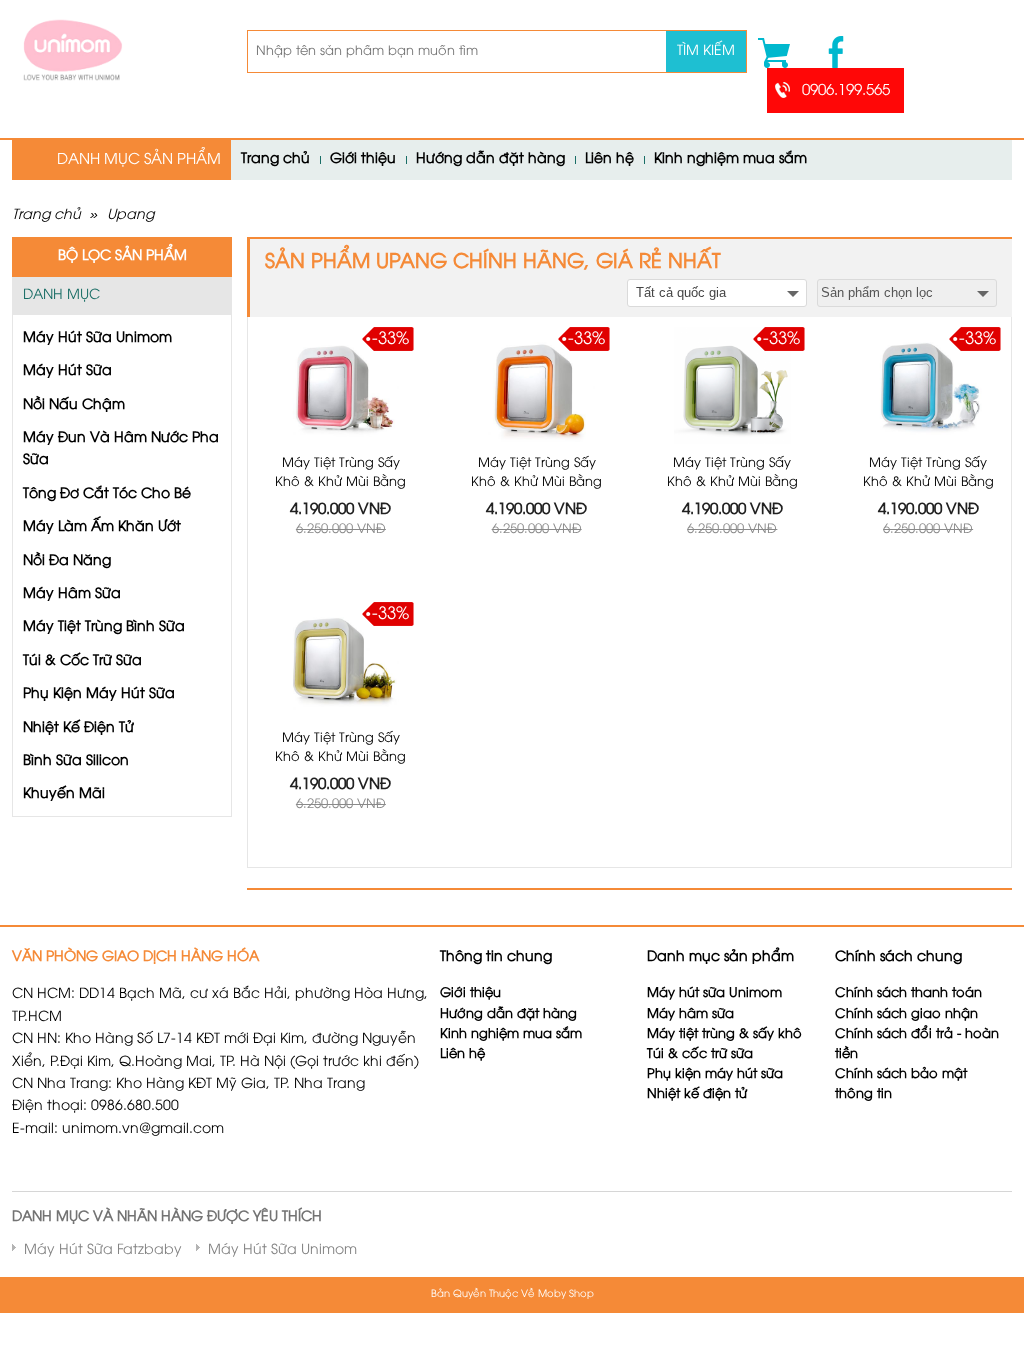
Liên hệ (609, 159)
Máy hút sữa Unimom (714, 993)
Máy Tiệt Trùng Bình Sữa (104, 627)
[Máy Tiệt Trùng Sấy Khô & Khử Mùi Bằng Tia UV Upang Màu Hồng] (341, 385)
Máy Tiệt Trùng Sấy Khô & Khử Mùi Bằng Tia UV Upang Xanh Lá (732, 482)
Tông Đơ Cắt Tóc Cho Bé (107, 494)
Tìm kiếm (706, 51)
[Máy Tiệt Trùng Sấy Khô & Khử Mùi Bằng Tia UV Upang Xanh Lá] (732, 385)
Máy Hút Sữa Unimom (97, 338)
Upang (130, 215)
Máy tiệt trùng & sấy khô (724, 1034)
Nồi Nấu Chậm (74, 405)
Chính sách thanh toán (908, 993)
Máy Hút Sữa (67, 371)
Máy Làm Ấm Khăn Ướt (102, 527)
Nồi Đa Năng (67, 561)
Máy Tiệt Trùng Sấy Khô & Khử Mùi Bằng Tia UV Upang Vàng (340, 757)
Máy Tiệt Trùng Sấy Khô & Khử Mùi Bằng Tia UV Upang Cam (536, 482)
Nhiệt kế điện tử (699, 1094)
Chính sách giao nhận (906, 1014)
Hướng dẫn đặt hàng (490, 159)
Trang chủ (275, 159)
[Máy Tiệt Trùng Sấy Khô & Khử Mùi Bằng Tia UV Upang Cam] (536, 385)
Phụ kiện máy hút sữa (715, 1074)
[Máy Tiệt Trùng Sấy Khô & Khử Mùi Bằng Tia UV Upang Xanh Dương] (928, 385)
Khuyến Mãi (64, 794)
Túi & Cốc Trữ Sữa (82, 661)
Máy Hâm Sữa (72, 594)
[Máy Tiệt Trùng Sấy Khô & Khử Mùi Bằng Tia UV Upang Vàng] (341, 660)
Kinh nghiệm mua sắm (730, 159)
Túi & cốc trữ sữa (700, 1054)
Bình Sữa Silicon (76, 761)
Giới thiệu (363, 159)
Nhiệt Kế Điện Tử (78, 728)
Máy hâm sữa (690, 1014)
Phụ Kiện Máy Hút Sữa (99, 694)
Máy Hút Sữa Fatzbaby (103, 1250)
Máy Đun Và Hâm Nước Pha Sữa (121, 449)
